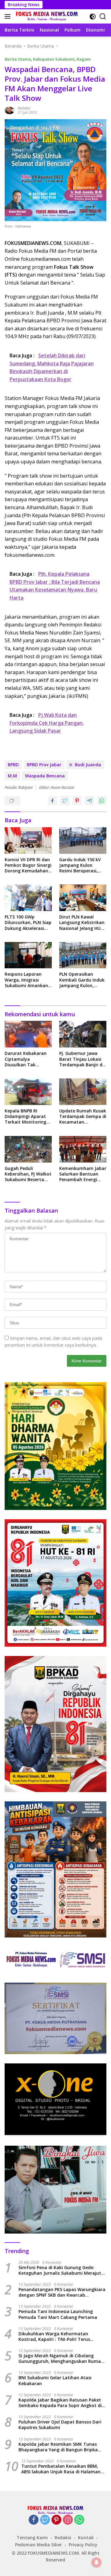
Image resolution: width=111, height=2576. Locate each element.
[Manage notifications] (97, 2562)
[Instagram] (68, 2520)
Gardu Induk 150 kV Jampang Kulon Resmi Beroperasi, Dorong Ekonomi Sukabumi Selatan (80, 865)
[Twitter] (45, 2520)
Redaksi (24, 108)
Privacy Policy (83, 2545)
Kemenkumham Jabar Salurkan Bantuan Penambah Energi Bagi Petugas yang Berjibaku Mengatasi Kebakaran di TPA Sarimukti (83, 1174)
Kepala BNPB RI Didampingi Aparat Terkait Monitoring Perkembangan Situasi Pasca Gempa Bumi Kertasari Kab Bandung (27, 1117)
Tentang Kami (32, 2537)
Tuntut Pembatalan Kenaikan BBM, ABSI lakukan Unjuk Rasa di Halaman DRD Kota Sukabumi (61, 2469)
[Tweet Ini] (65, 801)
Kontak (86, 2537)
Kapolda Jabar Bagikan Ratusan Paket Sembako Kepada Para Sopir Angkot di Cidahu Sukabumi (60, 2403)
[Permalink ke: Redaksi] (10, 110)
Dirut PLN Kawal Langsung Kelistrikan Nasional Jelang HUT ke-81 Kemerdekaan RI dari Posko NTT (82, 923)
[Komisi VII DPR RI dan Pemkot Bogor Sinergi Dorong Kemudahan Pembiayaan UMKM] (28, 841)
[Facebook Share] (52, 801)
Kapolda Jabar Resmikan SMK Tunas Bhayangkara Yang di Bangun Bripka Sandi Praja (58, 2447)
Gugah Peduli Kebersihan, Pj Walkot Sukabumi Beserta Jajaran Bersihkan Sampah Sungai (28, 1174)
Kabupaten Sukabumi (54, 59)
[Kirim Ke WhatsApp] (102, 801)
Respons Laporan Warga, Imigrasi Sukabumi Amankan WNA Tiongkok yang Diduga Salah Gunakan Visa (27, 980)
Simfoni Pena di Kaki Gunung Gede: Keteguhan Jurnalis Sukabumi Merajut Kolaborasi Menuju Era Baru (60, 2270)
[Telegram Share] (89, 801)
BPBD (13, 765)
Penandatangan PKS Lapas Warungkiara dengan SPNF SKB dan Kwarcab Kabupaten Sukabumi (62, 2292)
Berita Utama (18, 59)
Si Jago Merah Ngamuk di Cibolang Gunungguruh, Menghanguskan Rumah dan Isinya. (61, 2359)
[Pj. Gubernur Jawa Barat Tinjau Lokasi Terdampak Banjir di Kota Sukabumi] (83, 1034)
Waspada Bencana (45, 776)
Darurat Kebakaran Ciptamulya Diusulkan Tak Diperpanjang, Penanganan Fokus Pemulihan (26, 1059)
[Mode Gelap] (93, 17)
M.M (12, 776)
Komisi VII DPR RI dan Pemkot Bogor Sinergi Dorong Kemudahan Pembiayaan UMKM (28, 865)
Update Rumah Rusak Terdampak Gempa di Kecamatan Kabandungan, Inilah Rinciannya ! (83, 1117)
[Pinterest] (56, 2520)
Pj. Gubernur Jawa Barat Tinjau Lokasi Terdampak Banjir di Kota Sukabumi (81, 1059)
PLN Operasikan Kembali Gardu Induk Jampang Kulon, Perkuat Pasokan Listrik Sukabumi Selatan (82, 980)
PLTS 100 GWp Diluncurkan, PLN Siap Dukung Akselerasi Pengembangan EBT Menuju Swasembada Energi (28, 923)
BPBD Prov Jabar (44, 765)
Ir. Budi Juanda (85, 765)
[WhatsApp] (79, 2520)
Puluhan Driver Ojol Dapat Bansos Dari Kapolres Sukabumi (60, 2425)
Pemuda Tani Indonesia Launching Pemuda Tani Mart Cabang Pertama (58, 2314)
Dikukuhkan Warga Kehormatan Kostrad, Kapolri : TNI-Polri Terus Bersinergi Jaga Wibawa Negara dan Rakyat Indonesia (57, 2337)
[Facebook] (34, 2520)
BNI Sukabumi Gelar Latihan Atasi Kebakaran (55, 2380)
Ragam (84, 59)
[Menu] (9, 16)
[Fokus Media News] (46, 16)
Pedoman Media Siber (39, 2545)
